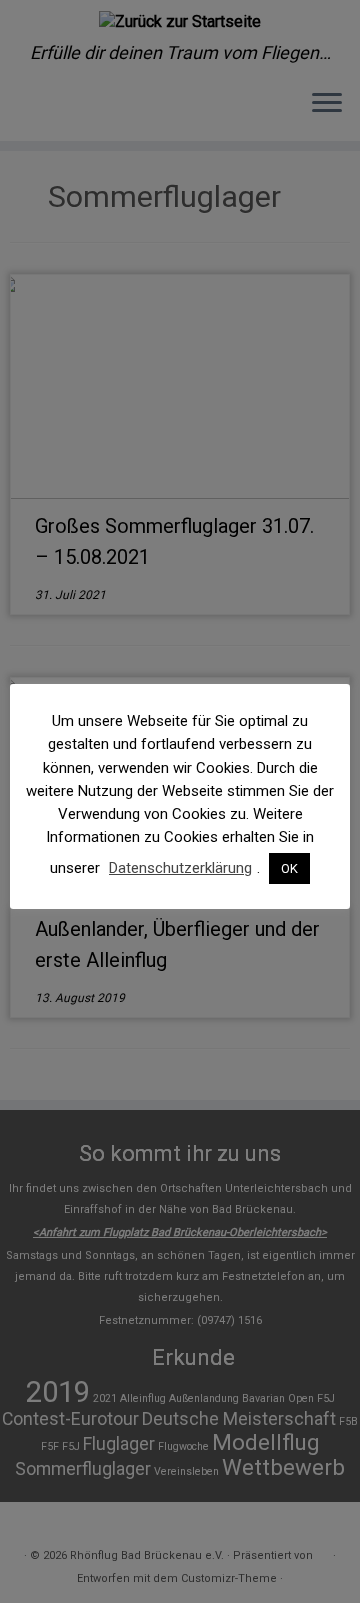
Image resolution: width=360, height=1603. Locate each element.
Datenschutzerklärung (180, 868)
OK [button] (289, 868)
